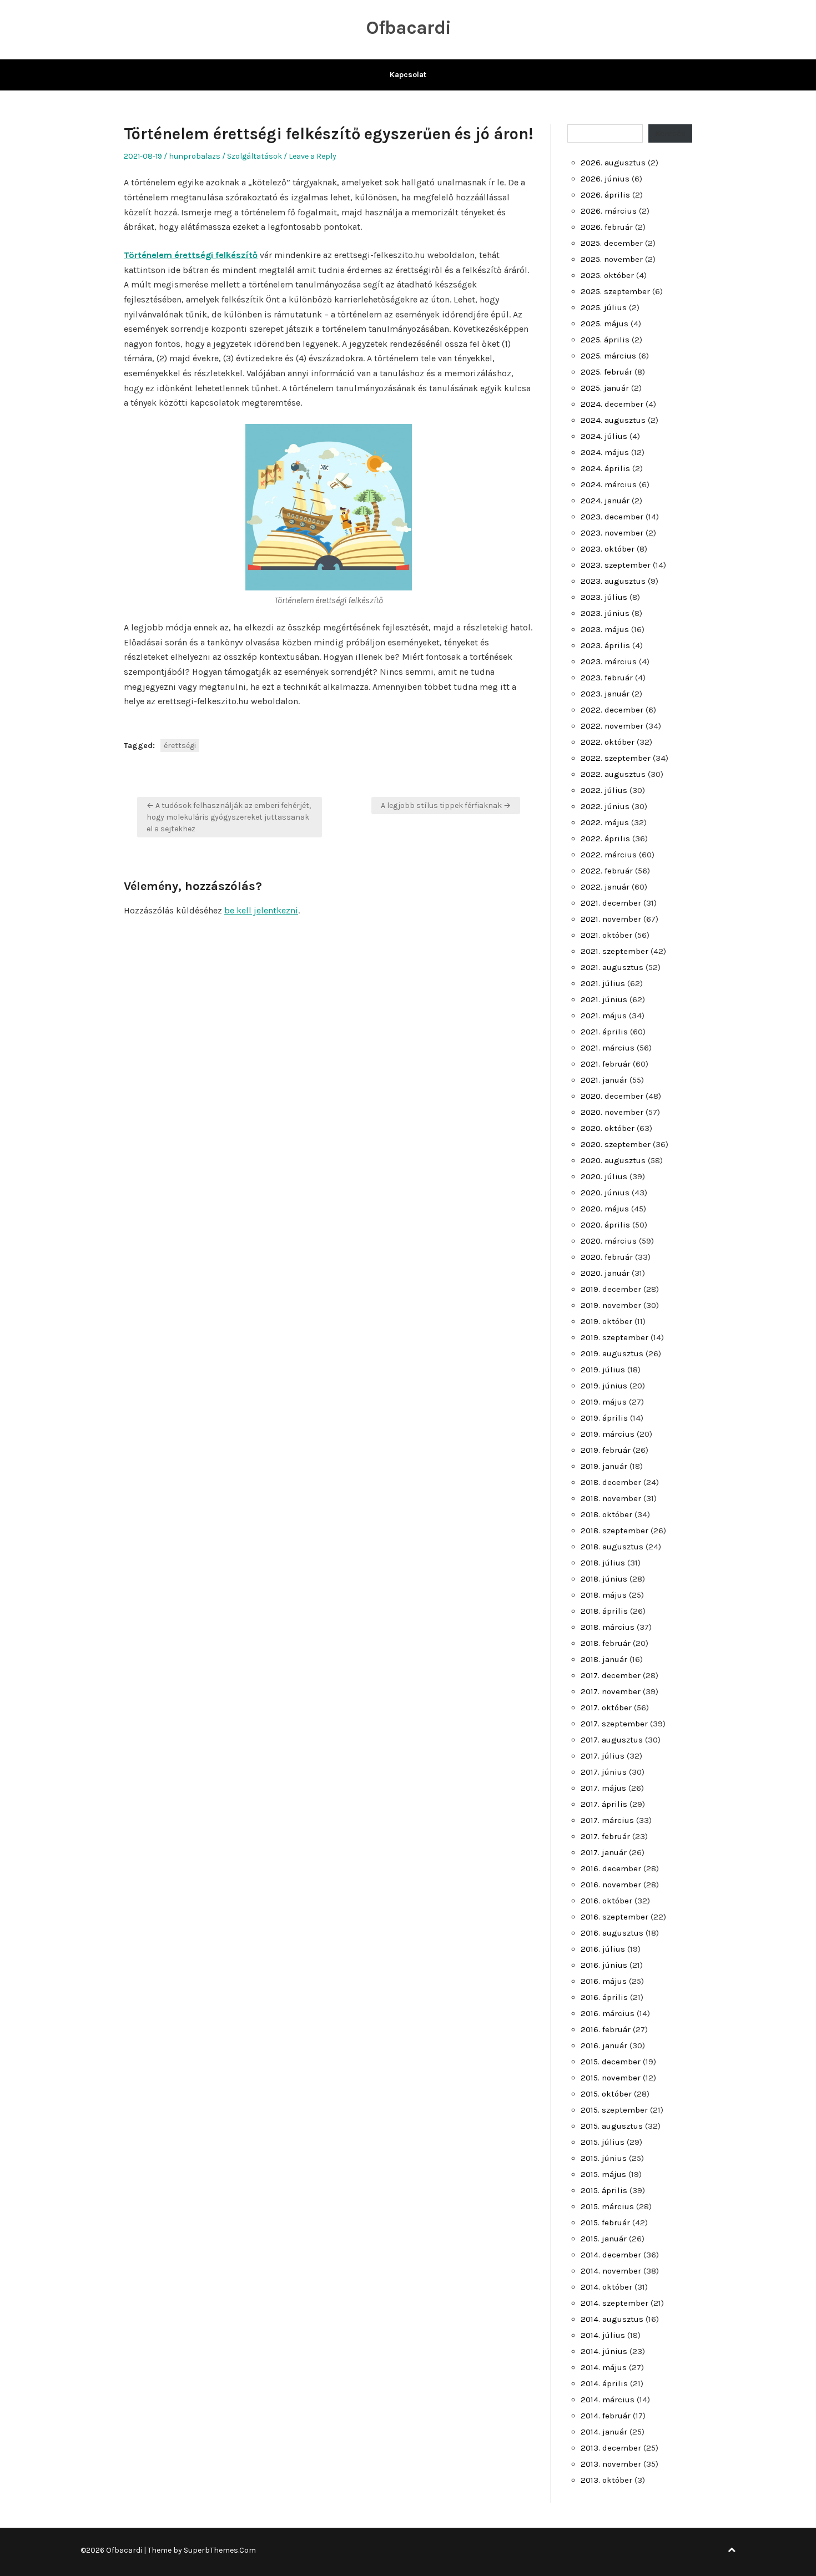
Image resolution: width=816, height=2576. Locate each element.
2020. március (609, 1241)
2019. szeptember (614, 1337)
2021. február (606, 1064)
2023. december (612, 517)
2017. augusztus (612, 1740)
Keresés (670, 133)
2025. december (612, 243)
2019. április (604, 1418)
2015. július (603, 2142)
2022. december (612, 710)
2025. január (605, 388)
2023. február (607, 678)
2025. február (606, 372)
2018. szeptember (614, 1531)
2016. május (604, 1981)
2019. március (608, 1434)
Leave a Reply (313, 156)
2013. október (606, 2480)
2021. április (604, 1032)
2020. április (605, 1225)
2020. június (605, 1193)
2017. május (603, 1788)
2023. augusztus (613, 581)
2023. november (612, 533)
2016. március (608, 2013)
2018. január (604, 1659)
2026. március (609, 211)
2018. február (606, 1643)
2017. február (605, 1836)
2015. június (604, 2158)
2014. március (608, 2400)
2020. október (608, 1128)
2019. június (604, 1386)
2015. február (605, 2223)
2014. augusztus (612, 2319)
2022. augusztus (613, 774)
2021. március (608, 1048)
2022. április (605, 839)
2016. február (606, 2029)
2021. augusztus (612, 967)
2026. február (607, 227)
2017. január (604, 1852)
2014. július (603, 2335)
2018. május (604, 1595)
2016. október (606, 1901)
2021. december (611, 903)
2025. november (612, 259)
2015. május (603, 2174)
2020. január (605, 1273)
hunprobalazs (195, 156)
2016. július (603, 1949)
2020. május (605, 1209)
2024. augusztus (613, 420)
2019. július (603, 1370)
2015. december (611, 2062)
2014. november (611, 2271)
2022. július (604, 790)
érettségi (180, 746)
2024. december (612, 404)
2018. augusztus (612, 1547)
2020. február (607, 1257)
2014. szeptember (614, 2303)
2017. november (611, 1691)
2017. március (607, 1820)
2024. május (605, 452)
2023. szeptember (616, 565)
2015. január (604, 2239)
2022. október (608, 742)
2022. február (607, 871)
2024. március (609, 484)
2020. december (612, 1096)
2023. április (605, 645)
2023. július (604, 597)
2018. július (603, 1563)
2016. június (604, 1965)
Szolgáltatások (255, 156)
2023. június (605, 613)
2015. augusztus (612, 2126)
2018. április (604, 1611)
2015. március (607, 2206)
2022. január (605, 887)
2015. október (606, 2094)
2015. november (611, 2078)
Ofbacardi (408, 28)
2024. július (604, 436)
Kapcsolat (408, 75)
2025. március (608, 356)
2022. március (609, 855)
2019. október (606, 1321)
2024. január (605, 501)
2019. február (606, 1450)
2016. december (611, 1868)
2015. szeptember (614, 2110)
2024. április (605, 468)
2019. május (604, 1402)
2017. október (606, 1708)
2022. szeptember (616, 758)
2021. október (606, 935)
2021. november (611, 919)
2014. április (604, 2383)
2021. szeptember (614, 951)
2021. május (604, 1016)
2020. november (612, 1112)
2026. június (605, 179)
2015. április (604, 2190)
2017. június (604, 1772)
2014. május (604, 2367)
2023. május (605, 629)
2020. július (604, 1176)
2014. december (611, 2255)
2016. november (611, 1885)
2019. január (604, 1466)
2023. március (609, 661)
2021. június (604, 999)
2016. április (604, 1997)
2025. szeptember (615, 291)
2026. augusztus (613, 163)
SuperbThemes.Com (220, 2550)
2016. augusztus (612, 1933)
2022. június (605, 806)
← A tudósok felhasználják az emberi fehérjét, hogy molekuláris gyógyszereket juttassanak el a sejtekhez (229, 817)
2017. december (611, 1675)
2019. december (611, 1289)
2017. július (603, 1756)
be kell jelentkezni (261, 910)
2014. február (606, 2416)
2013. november (611, 2464)
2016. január (604, 2045)
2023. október (608, 549)
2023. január (605, 694)
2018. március (608, 1627)
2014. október (606, 2287)
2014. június (604, 2351)
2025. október (607, 275)
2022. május (605, 822)
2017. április (604, 1804)
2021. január (604, 1080)
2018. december (611, 1482)
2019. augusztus (612, 1353)
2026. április (605, 195)
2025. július (604, 307)
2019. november (611, 1305)
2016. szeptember (614, 1917)
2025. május (605, 324)
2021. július (603, 983)
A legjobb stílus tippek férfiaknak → (446, 805)
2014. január (604, 2432)
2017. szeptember (614, 1724)
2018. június (604, 1579)
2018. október (606, 1514)
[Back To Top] (732, 2550)
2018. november (611, 1498)
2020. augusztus (613, 1160)
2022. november (612, 726)
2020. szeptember (616, 1144)
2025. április (605, 340)
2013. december (611, 2448)
